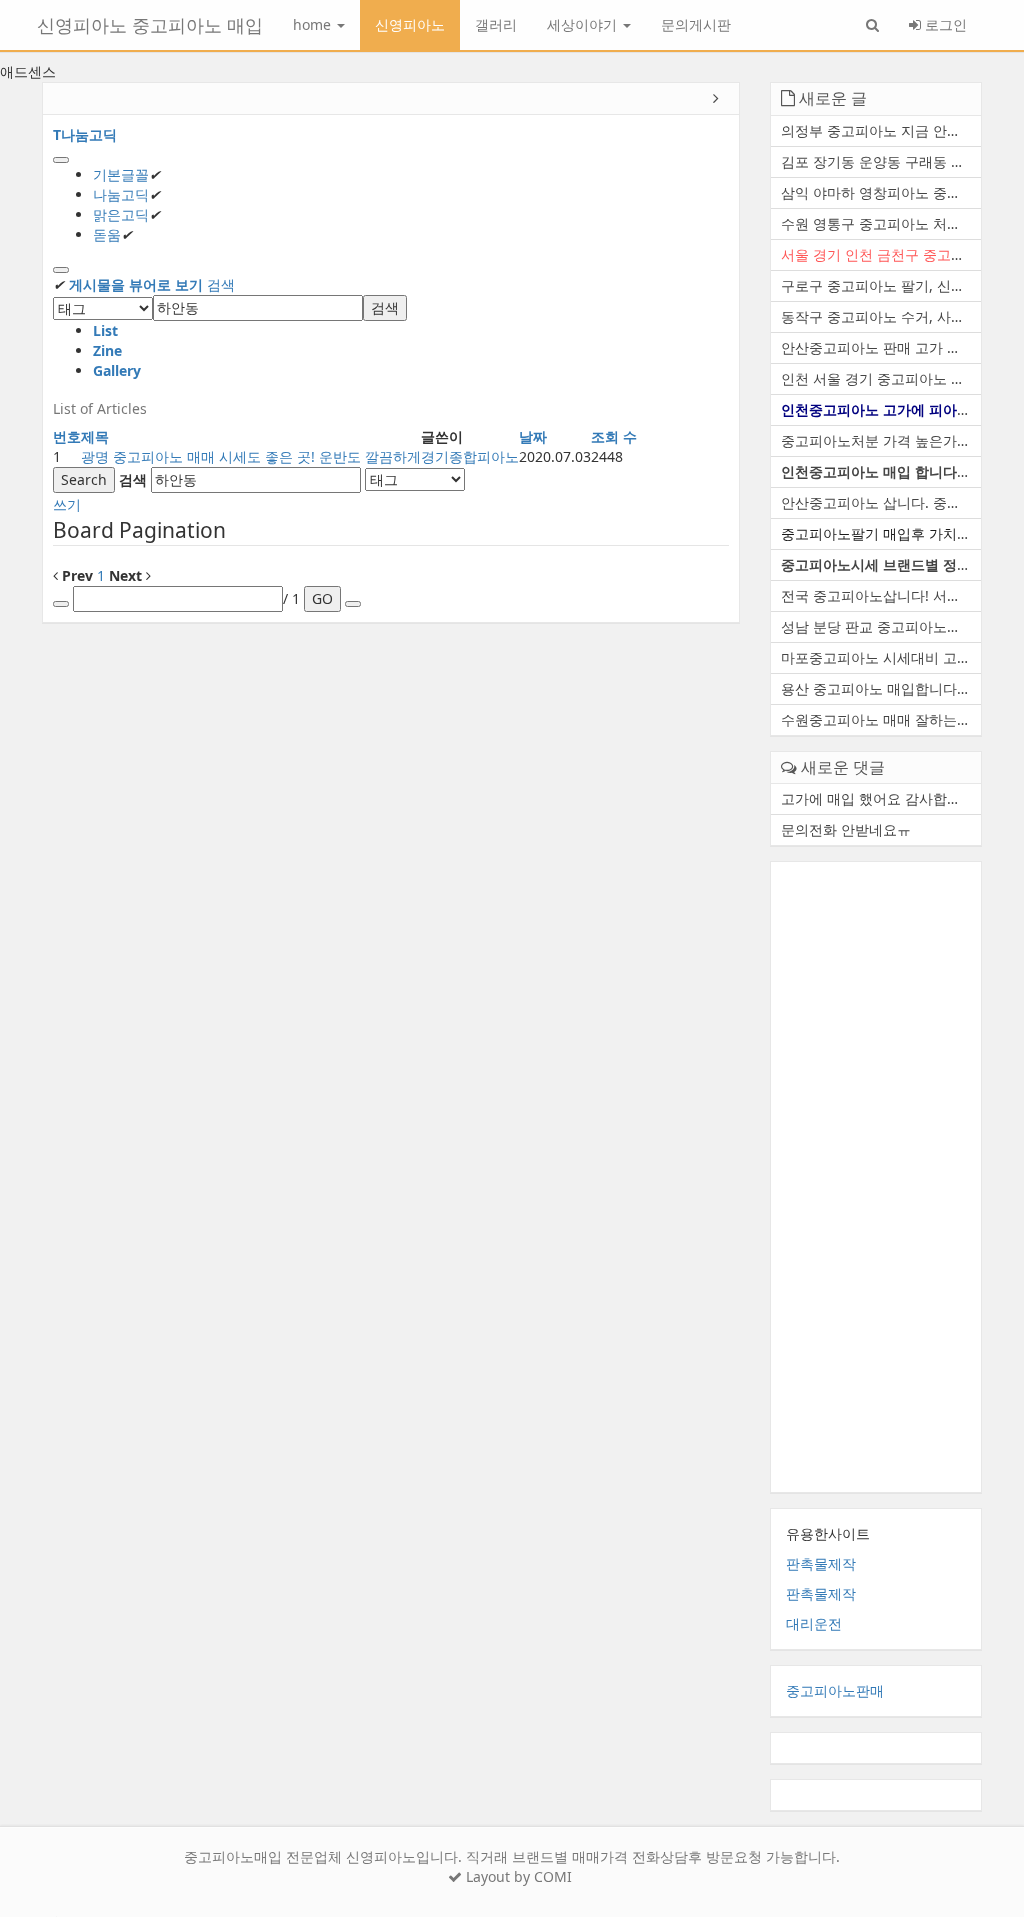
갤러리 (496, 24)
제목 (95, 436)
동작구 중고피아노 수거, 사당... (879, 316)
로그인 (944, 24)
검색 (221, 284)
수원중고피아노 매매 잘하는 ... (877, 719)
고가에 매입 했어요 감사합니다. (880, 798)
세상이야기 (584, 24)
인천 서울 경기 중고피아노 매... (879, 378)
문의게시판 (696, 24)
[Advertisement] (876, 1177)
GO (322, 598)
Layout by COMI (517, 1876)
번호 (67, 436)
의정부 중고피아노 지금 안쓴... (877, 130)
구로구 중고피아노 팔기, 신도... (879, 285)
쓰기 (67, 504)
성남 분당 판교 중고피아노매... (877, 626)
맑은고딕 (121, 214)
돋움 (107, 234)
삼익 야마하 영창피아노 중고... (877, 192)
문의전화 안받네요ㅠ (846, 829)
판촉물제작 (821, 1563)
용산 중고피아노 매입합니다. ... (879, 688)
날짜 (533, 436)
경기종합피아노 (470, 456)
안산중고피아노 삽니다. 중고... (877, 502)
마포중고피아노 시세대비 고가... (881, 657)
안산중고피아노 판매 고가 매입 (878, 347)
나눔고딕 (121, 194)
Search (84, 479)
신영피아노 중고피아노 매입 (150, 25)
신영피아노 (410, 24)
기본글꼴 (121, 174)
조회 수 (614, 436)
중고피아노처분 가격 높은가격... (881, 440)
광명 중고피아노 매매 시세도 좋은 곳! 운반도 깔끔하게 (251, 456)
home (314, 24)
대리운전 (814, 1623)
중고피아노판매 (835, 1690)
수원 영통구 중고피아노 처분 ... (879, 223)
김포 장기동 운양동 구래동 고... (879, 161)
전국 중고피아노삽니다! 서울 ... (879, 595)
